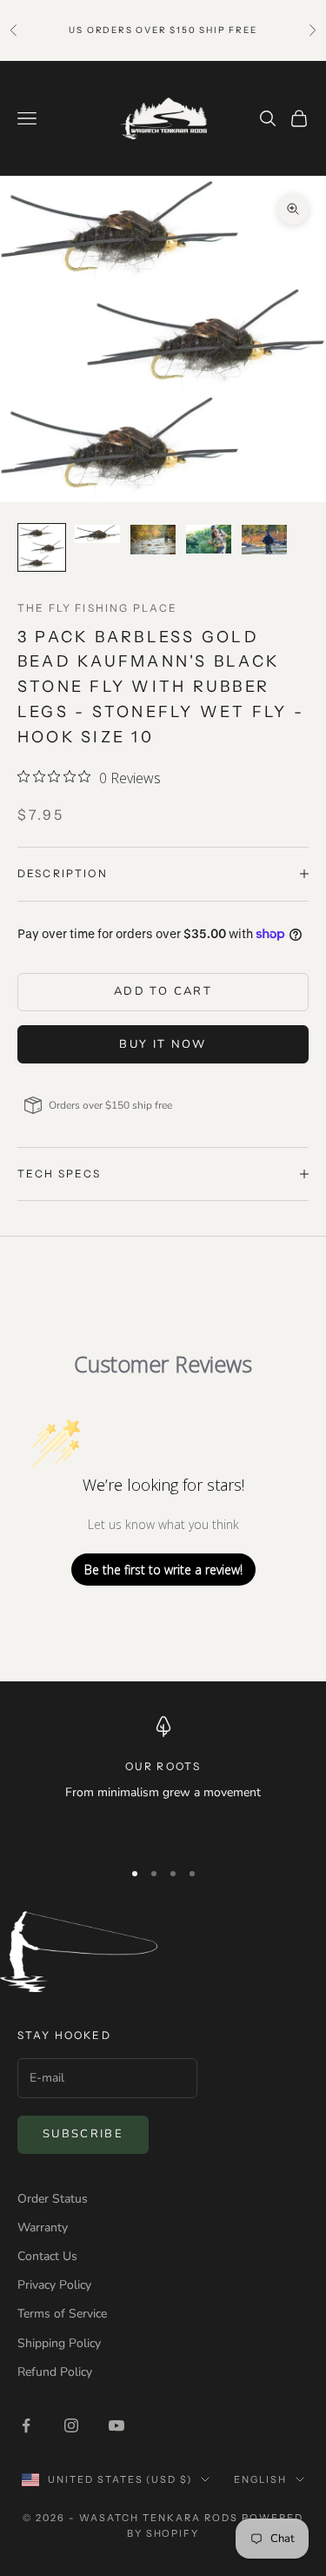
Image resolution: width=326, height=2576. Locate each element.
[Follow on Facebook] (26, 2425)
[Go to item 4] (209, 539)
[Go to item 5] (264, 540)
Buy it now (163, 1044)
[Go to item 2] (97, 534)
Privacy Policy (54, 2285)
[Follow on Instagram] (71, 2425)
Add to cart (163, 991)
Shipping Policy (59, 2343)
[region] (163, 1780)
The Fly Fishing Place (97, 608)
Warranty (43, 2227)
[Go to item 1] (42, 547)
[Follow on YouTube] (116, 2425)
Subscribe (83, 2134)
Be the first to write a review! (163, 1570)
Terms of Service (62, 2314)
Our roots (163, 1766)
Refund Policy (55, 2372)
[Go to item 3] (153, 540)
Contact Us (47, 2256)
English (260, 2479)
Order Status (53, 2199)
